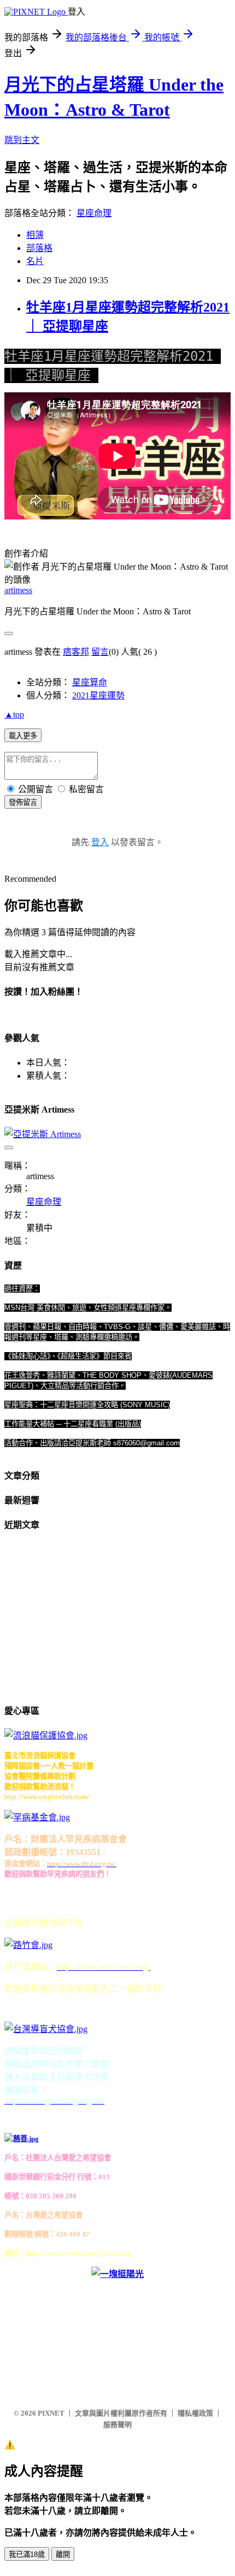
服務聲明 (117, 2425)
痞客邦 (76, 652)
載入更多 (23, 736)
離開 (63, 2554)
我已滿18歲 (27, 2554)
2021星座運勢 (98, 695)
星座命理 (94, 213)
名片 (35, 261)
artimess (18, 590)
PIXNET (51, 2413)
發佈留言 (23, 802)
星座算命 (90, 682)
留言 (100, 652)
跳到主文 (22, 140)
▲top (14, 715)
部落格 (39, 248)
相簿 (35, 235)
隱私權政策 (195, 2413)
